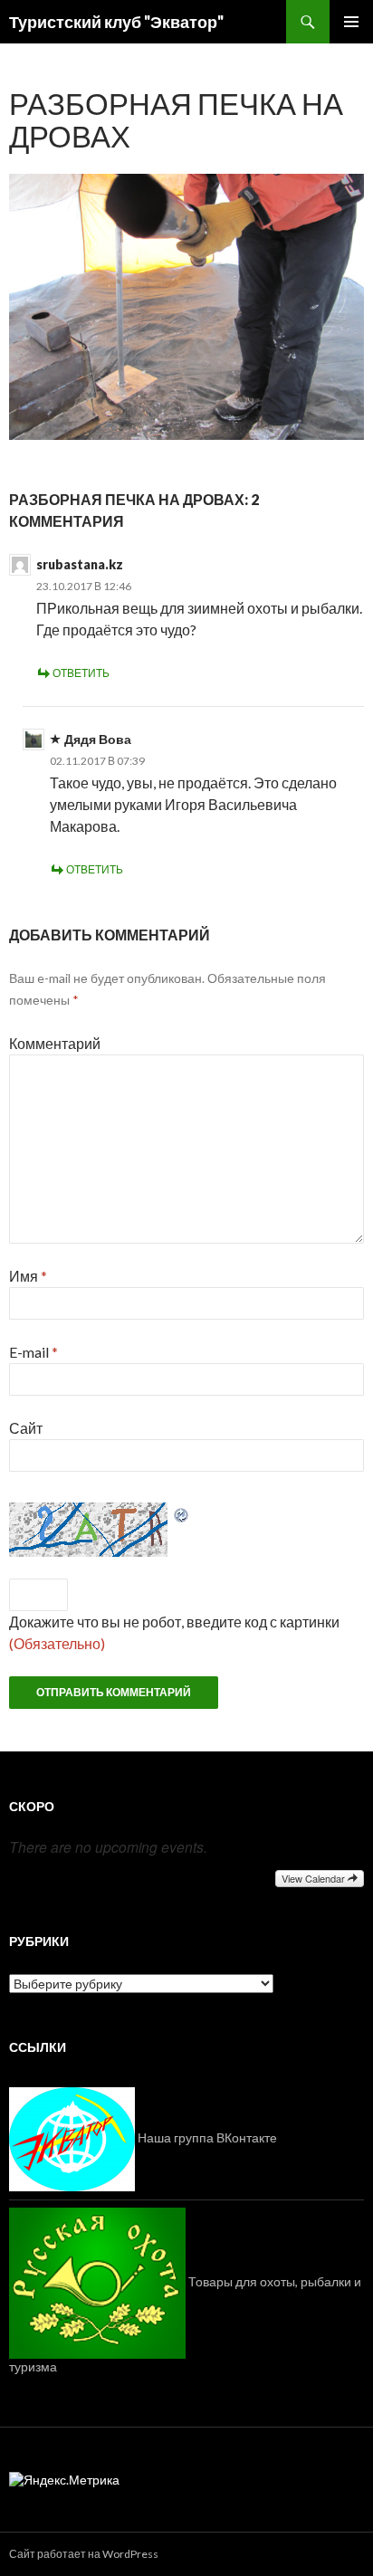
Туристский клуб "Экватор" (116, 22)
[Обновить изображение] (182, 1513)
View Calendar (315, 1878)
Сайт (26, 1428)
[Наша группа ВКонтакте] (72, 2137)
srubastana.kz (80, 564)
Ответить (81, 673)
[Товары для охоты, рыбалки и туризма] (97, 2281)
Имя (28, 1276)
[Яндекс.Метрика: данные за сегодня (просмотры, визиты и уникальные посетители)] (64, 2480)
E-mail (33, 1352)
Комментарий (55, 1043)
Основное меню (351, 22)
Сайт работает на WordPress (84, 2554)
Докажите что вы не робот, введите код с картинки (174, 1622)
